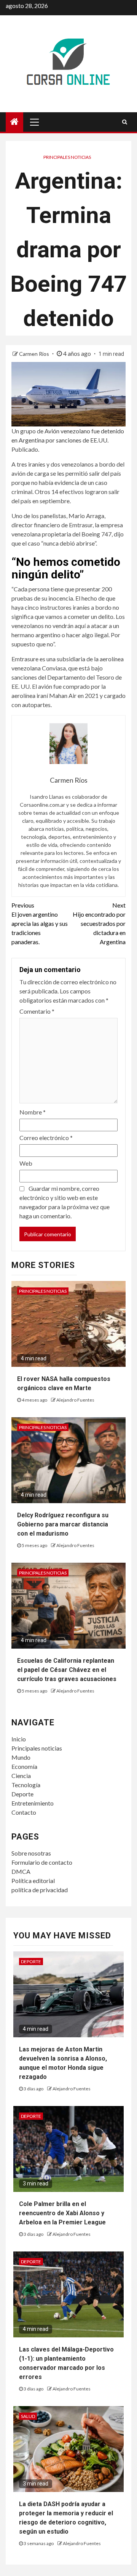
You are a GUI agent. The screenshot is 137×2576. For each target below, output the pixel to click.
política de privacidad (40, 1890)
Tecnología (26, 1785)
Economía (24, 1766)
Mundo (21, 1757)
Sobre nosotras (31, 1853)
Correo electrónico (46, 1138)
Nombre (33, 1112)
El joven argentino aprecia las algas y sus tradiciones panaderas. (40, 923)
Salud (28, 2416)
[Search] (125, 122)
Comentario (37, 1011)
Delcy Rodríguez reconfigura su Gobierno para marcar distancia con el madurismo (63, 1524)
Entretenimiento (33, 1803)
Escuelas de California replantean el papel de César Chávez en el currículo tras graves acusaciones (67, 1670)
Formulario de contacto (42, 1862)
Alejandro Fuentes (75, 1400)
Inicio (19, 1739)
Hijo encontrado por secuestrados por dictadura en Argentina (99, 923)
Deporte (22, 1794)
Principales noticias (67, 157)
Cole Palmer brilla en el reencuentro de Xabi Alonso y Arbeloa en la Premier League (62, 2213)
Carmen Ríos (35, 354)
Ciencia (21, 1776)
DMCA (21, 1871)
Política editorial (33, 1881)
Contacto (24, 1812)
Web (26, 1163)
